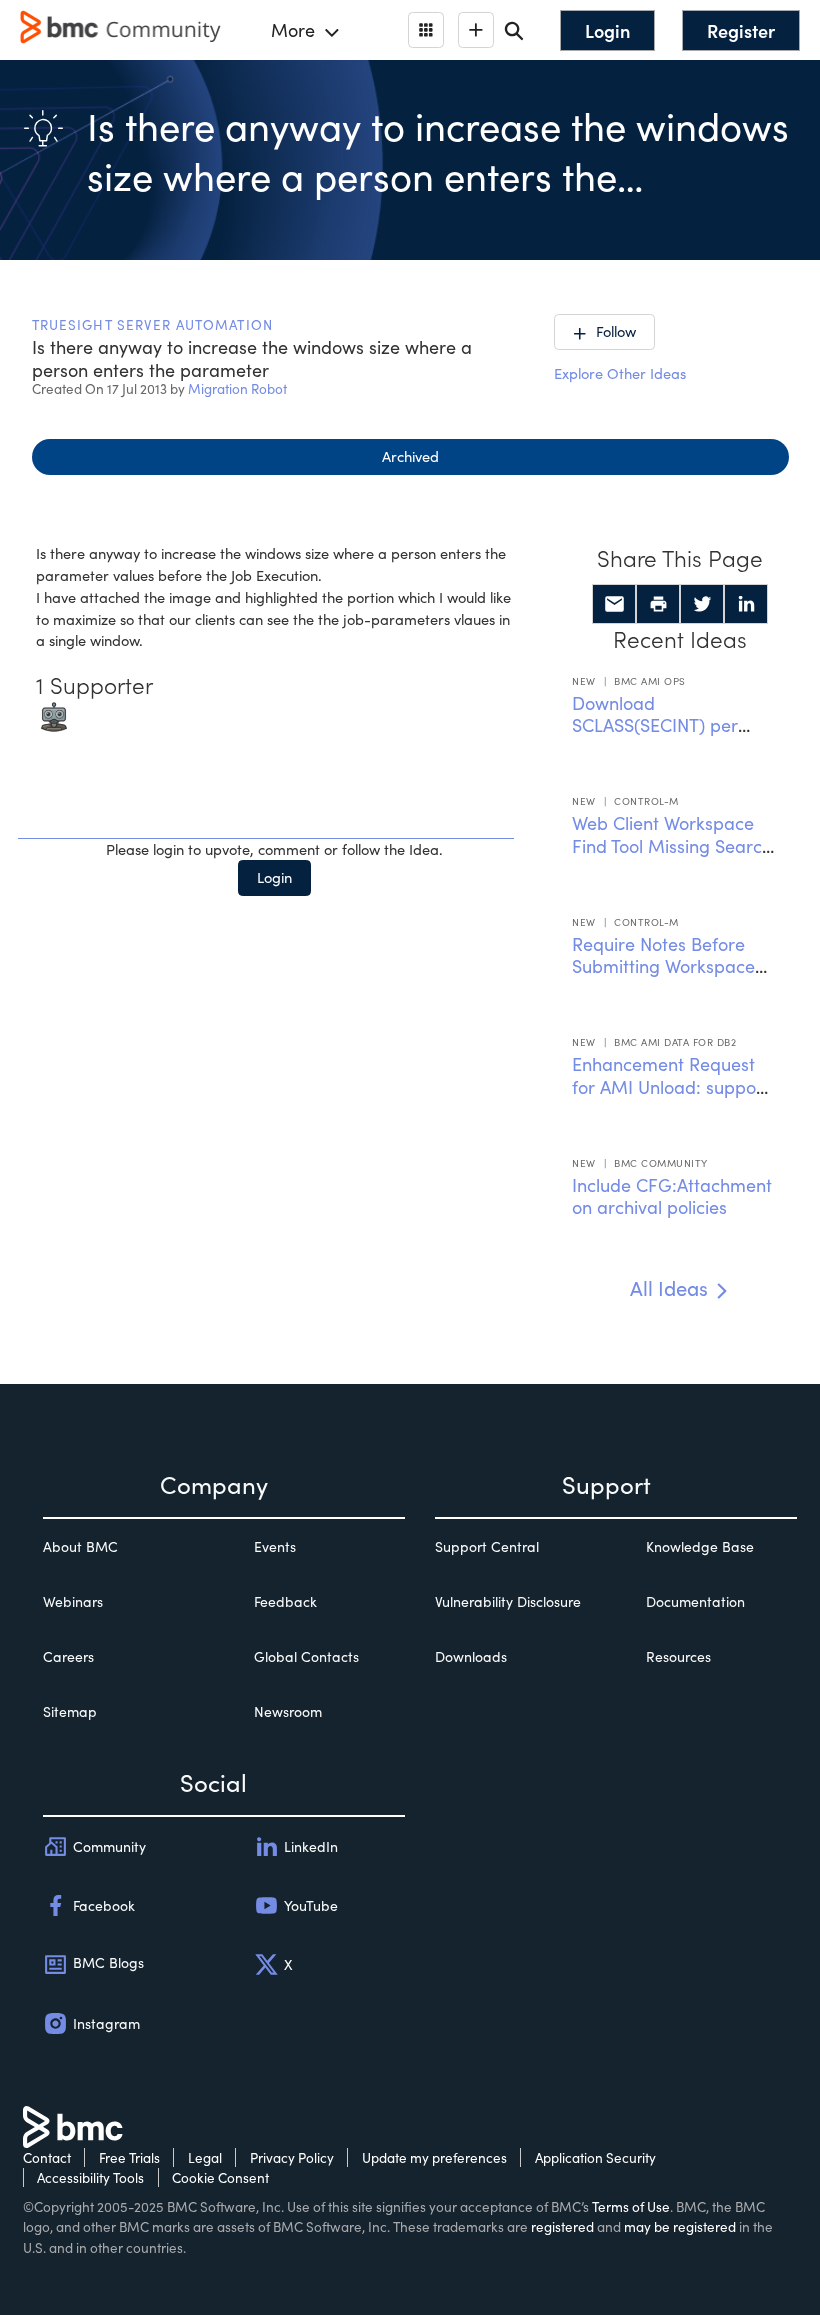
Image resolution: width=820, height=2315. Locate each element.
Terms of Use (631, 2206)
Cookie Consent (220, 2177)
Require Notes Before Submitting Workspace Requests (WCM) (663, 966)
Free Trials (129, 2157)
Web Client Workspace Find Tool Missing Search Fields (672, 845)
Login (274, 877)
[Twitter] (702, 604)
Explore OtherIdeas (620, 373)
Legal (205, 2157)
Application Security (595, 2157)
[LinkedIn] (746, 604)
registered (562, 2226)
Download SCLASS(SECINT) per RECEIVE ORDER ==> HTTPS (657, 737)
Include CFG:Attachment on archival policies (672, 1196)
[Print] (658, 604)
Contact (47, 2157)
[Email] (614, 604)
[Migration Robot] (54, 714)
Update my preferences (434, 2157)
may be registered (680, 2226)
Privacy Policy (292, 2157)
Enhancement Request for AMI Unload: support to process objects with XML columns (670, 1098)
